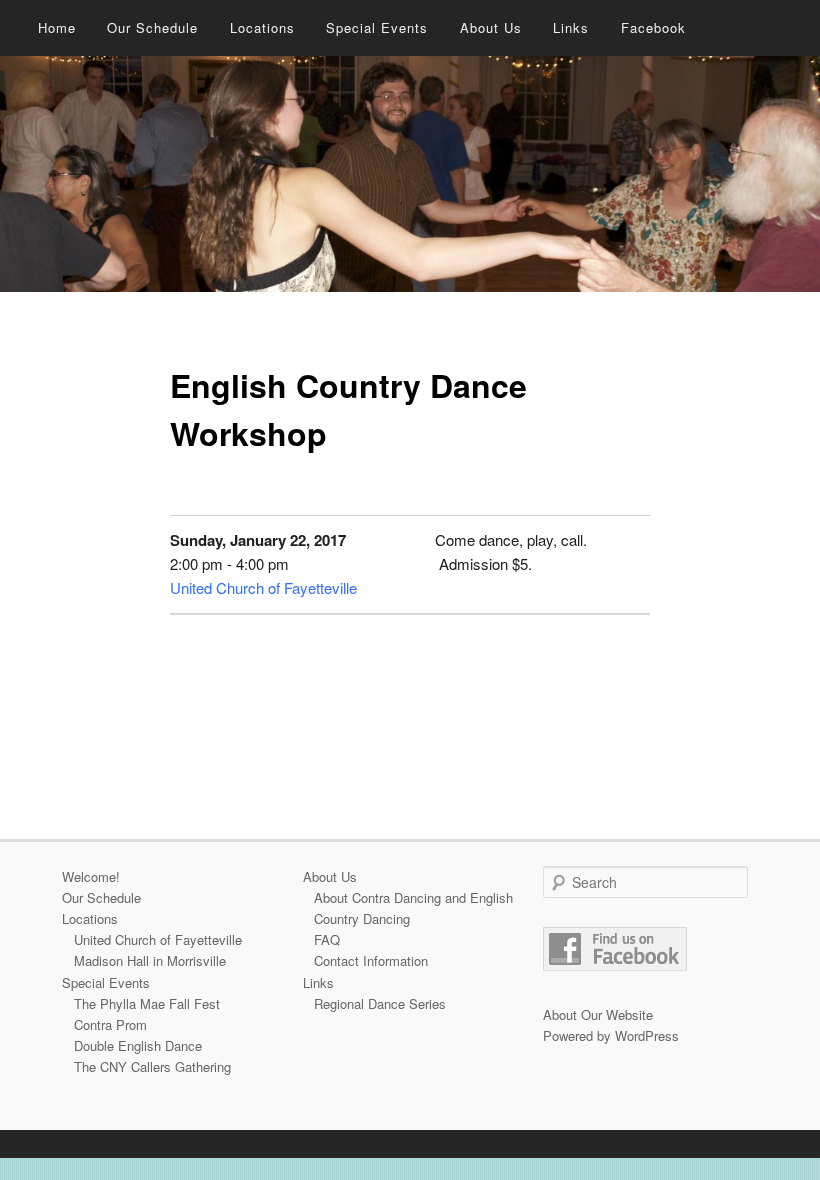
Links (571, 27)
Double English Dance (138, 1045)
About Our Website (598, 1014)
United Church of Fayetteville (263, 587)
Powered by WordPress (611, 1035)
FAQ (327, 939)
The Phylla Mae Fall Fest (147, 1003)
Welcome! (91, 876)
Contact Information (371, 960)
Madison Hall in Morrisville (150, 960)
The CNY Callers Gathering (152, 1066)
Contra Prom (110, 1024)
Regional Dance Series (380, 1003)
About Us (491, 27)
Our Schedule (152, 27)
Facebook (653, 27)
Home (57, 27)
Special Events (377, 27)
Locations (262, 27)
